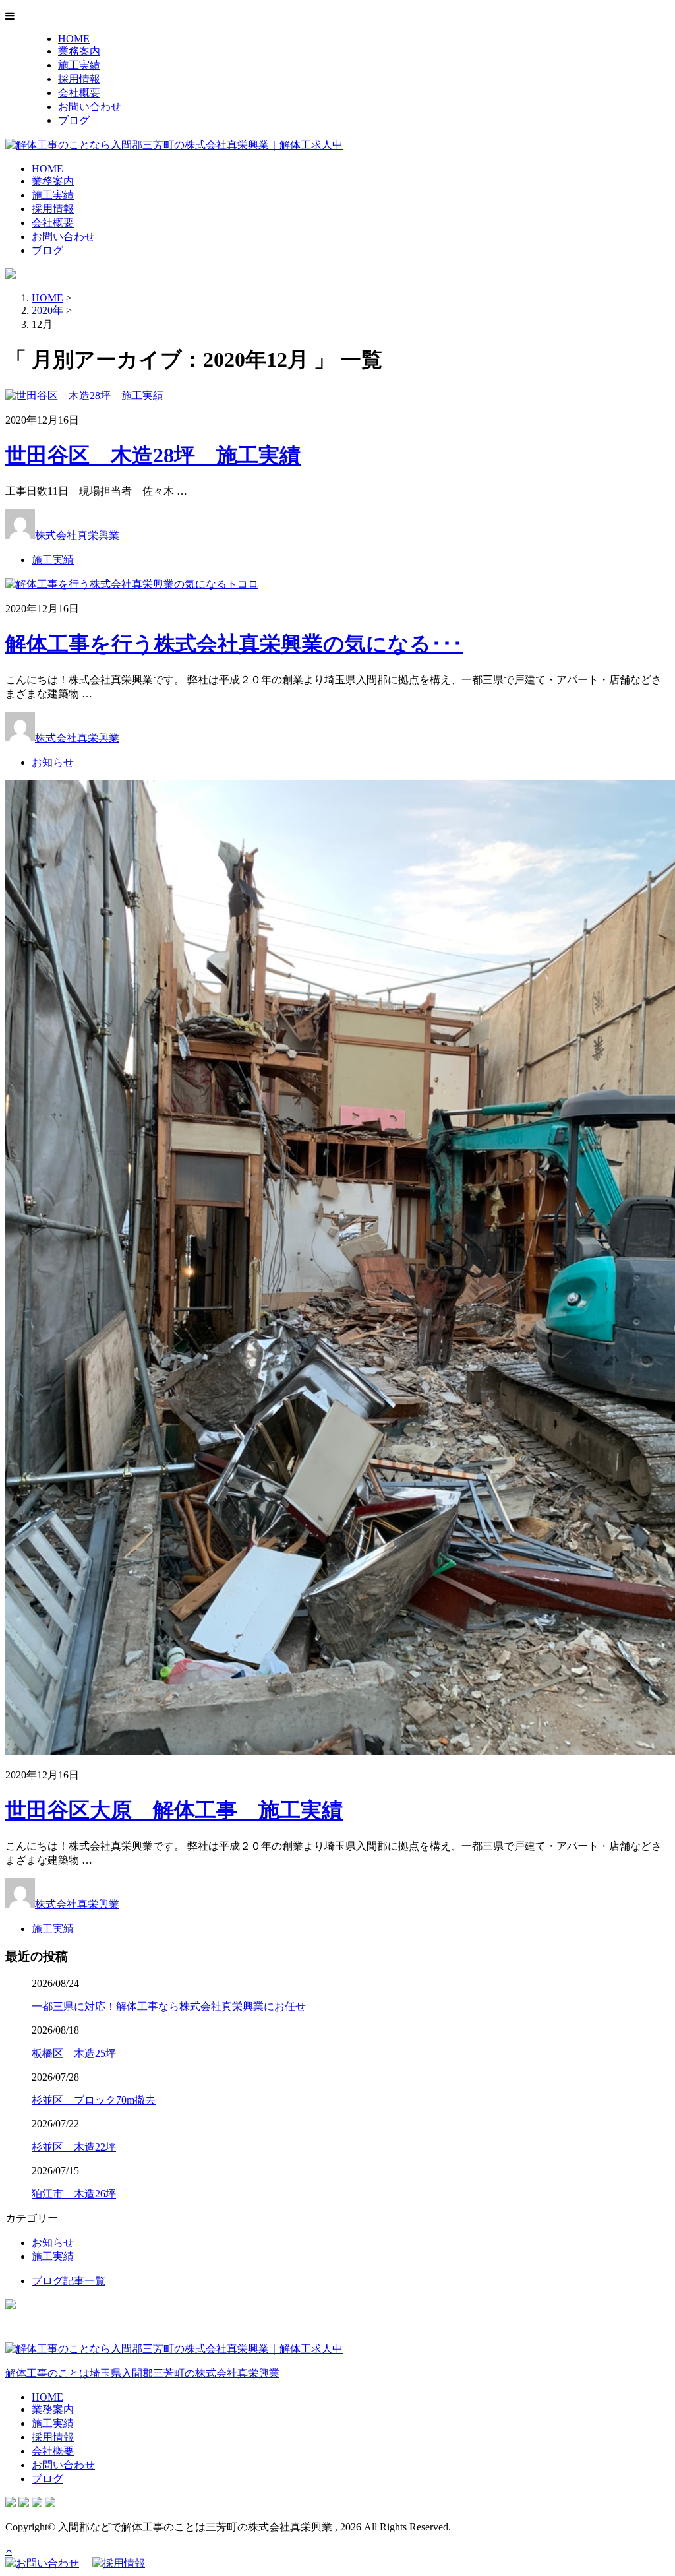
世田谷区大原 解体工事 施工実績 (174, 1810)
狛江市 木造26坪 (74, 2194)
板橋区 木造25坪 (74, 2053)
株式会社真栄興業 (77, 535)
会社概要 (79, 93)
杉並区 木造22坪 (74, 2147)
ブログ (74, 120)
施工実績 (79, 65)
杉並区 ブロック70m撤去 (94, 2100)
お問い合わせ (90, 107)
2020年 (47, 310)
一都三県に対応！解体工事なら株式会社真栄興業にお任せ (169, 2006)
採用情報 (79, 79)
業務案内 (79, 51)
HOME (74, 39)
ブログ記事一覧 (69, 2281)
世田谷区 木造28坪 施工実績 (153, 455)
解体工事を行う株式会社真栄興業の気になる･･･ (234, 644)
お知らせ (53, 762)
